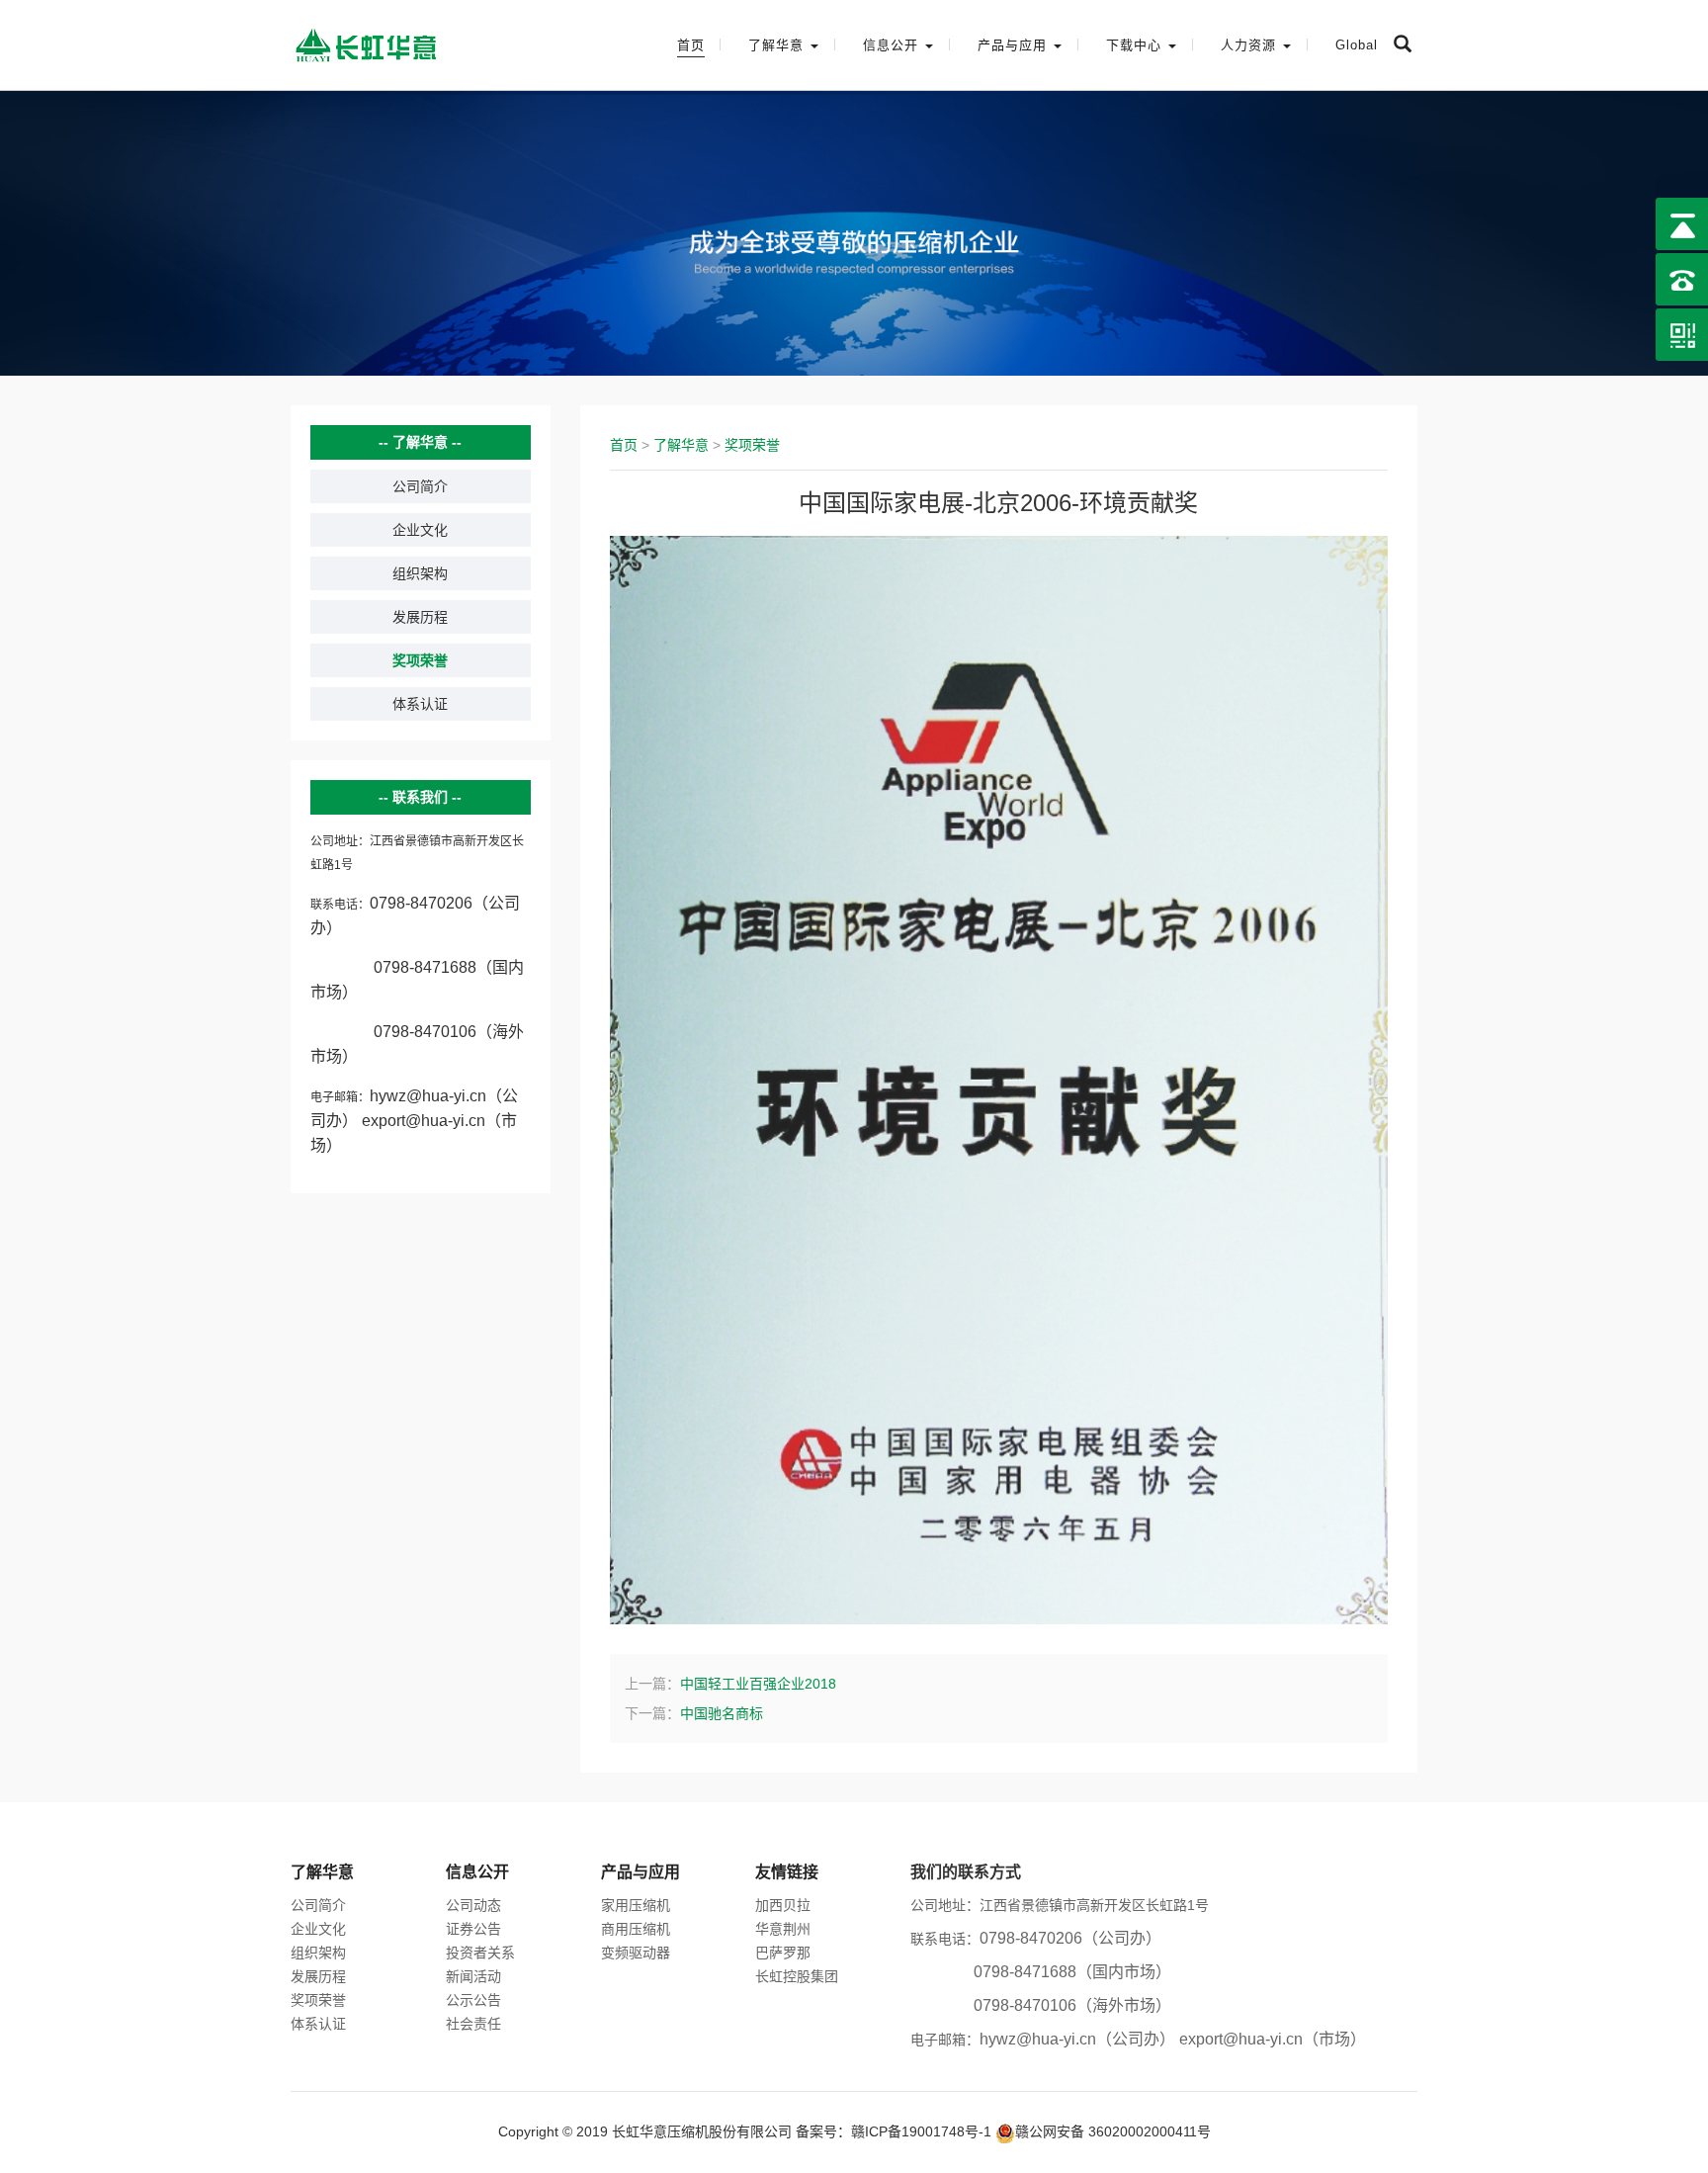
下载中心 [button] (1136, 45)
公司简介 (420, 486)
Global (1357, 45)
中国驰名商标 (722, 1713)
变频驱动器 (636, 1953)
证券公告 (473, 1929)
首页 (691, 45)
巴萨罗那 (783, 1953)
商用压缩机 (636, 1929)
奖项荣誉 (420, 660)
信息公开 (477, 1872)
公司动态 (473, 1905)
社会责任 (473, 2024)
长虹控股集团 (797, 1976)
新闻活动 (473, 1976)
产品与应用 (640, 1872)
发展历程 (420, 617)
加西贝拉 (783, 1905)
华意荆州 (783, 1929)
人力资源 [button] (1251, 45)
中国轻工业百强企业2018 (758, 1684)
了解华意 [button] (778, 45)
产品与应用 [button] (1015, 45)
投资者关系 (480, 1953)
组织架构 (420, 573)
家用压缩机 (636, 1905)
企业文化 (420, 530)
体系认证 (420, 704)
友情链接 (787, 1872)
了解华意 (681, 445)
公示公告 (473, 2000)
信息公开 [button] (893, 45)
